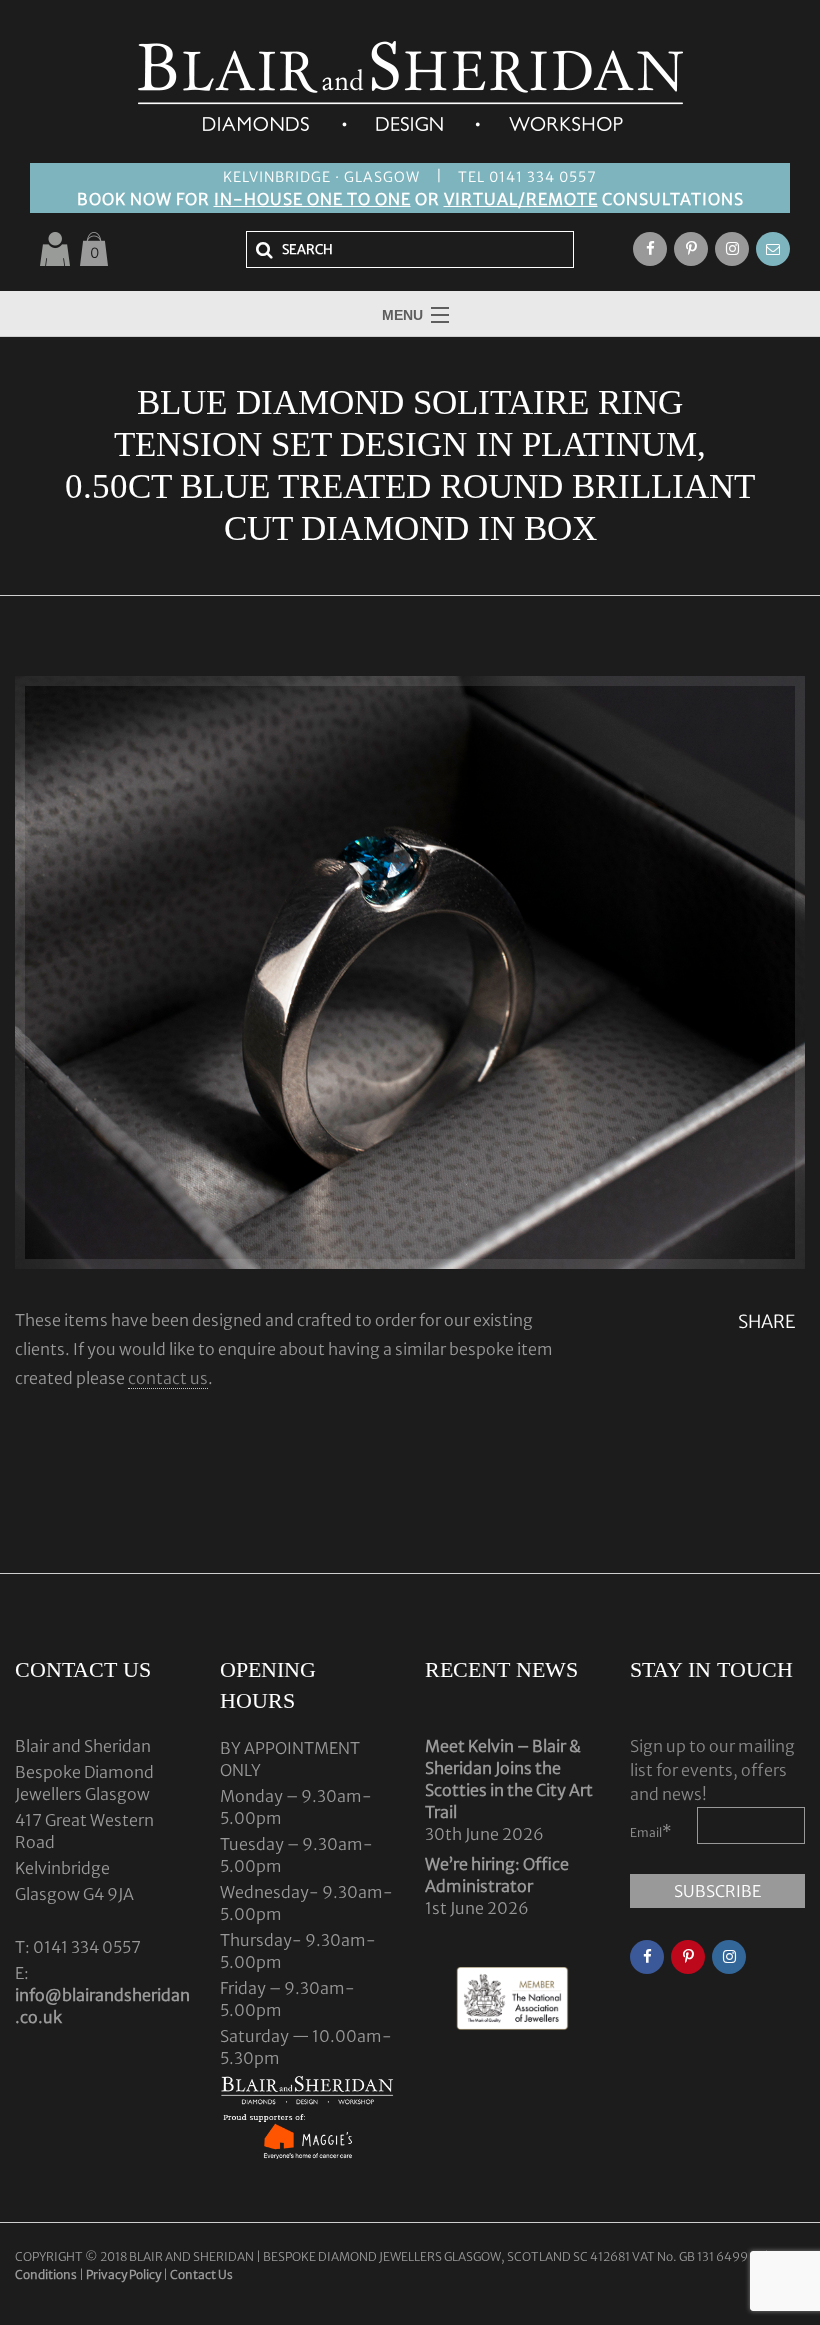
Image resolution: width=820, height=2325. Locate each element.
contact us (168, 1378)
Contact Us (201, 2274)
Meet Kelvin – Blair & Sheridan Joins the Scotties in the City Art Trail (509, 1779)
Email (651, 1831)
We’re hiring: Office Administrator (497, 1875)
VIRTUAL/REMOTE (521, 199)
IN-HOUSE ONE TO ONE (312, 199)
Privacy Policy (123, 2274)
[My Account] (55, 249)
